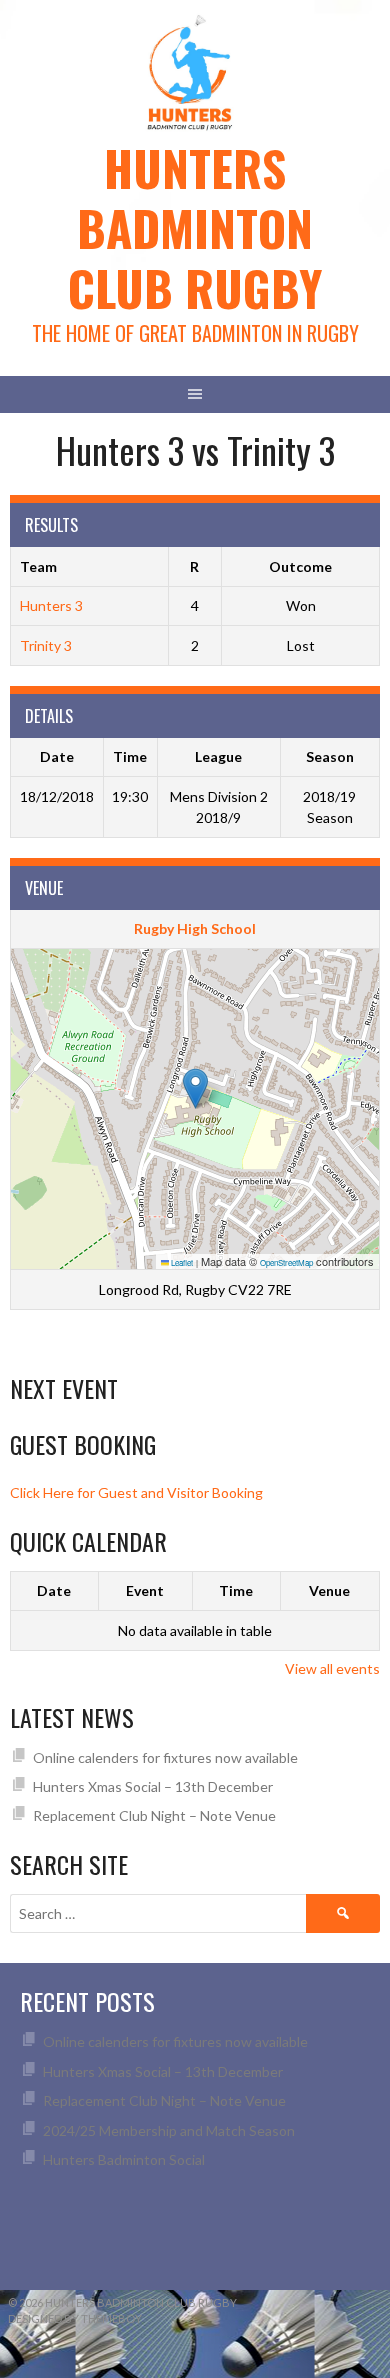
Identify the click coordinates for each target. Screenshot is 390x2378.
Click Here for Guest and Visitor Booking (136, 1492)
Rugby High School (195, 928)
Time (236, 1590)
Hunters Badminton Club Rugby (195, 227)
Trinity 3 (46, 645)
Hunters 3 (51, 605)
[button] (195, 1088)
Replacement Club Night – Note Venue (154, 1815)
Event (145, 1590)
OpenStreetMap (286, 1262)
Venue (329, 1590)
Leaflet (181, 1262)
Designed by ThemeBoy (75, 2318)
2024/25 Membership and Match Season (169, 2130)
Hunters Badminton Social (125, 2159)
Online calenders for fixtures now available (165, 1757)
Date (54, 1590)
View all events (332, 1668)
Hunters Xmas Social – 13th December (153, 1786)
